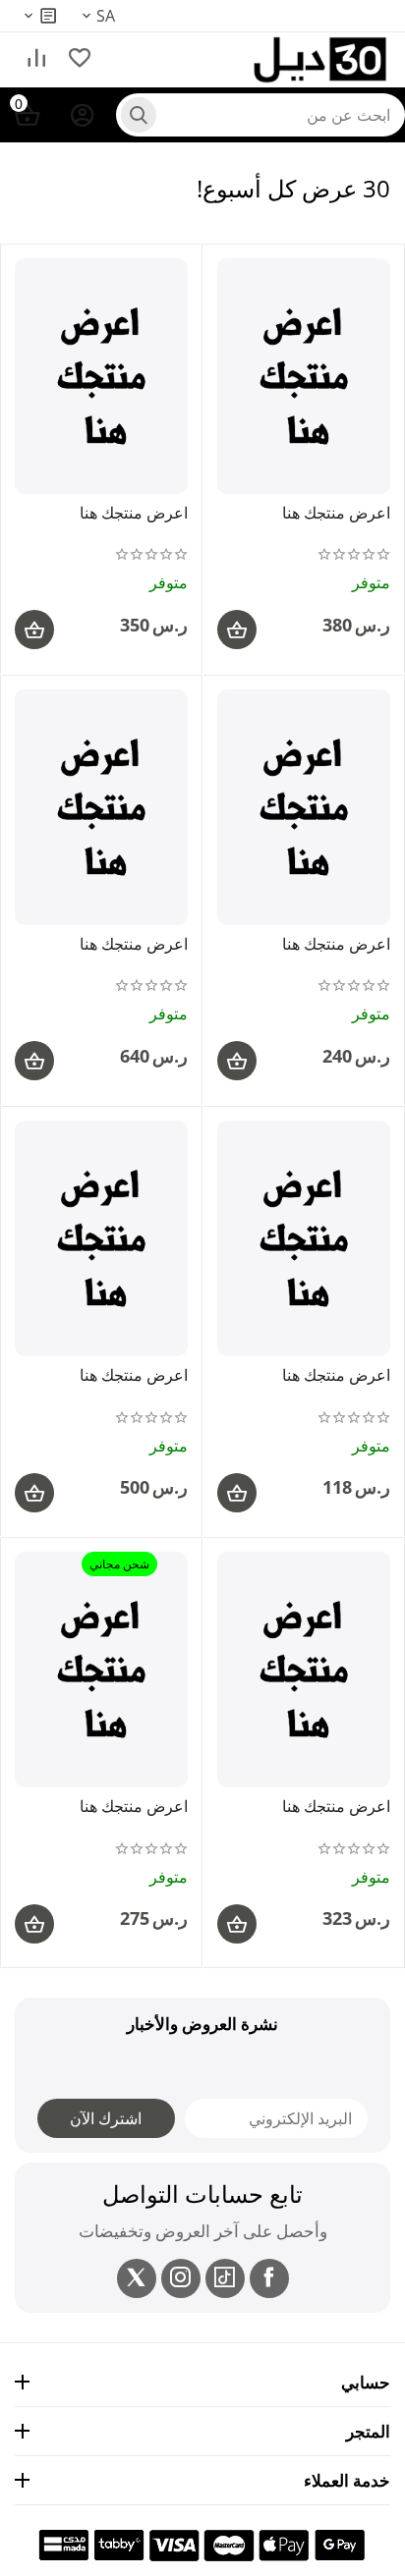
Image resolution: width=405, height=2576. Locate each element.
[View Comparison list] (36, 60)
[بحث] (139, 115)
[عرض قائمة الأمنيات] (80, 60)
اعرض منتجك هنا (336, 514)
